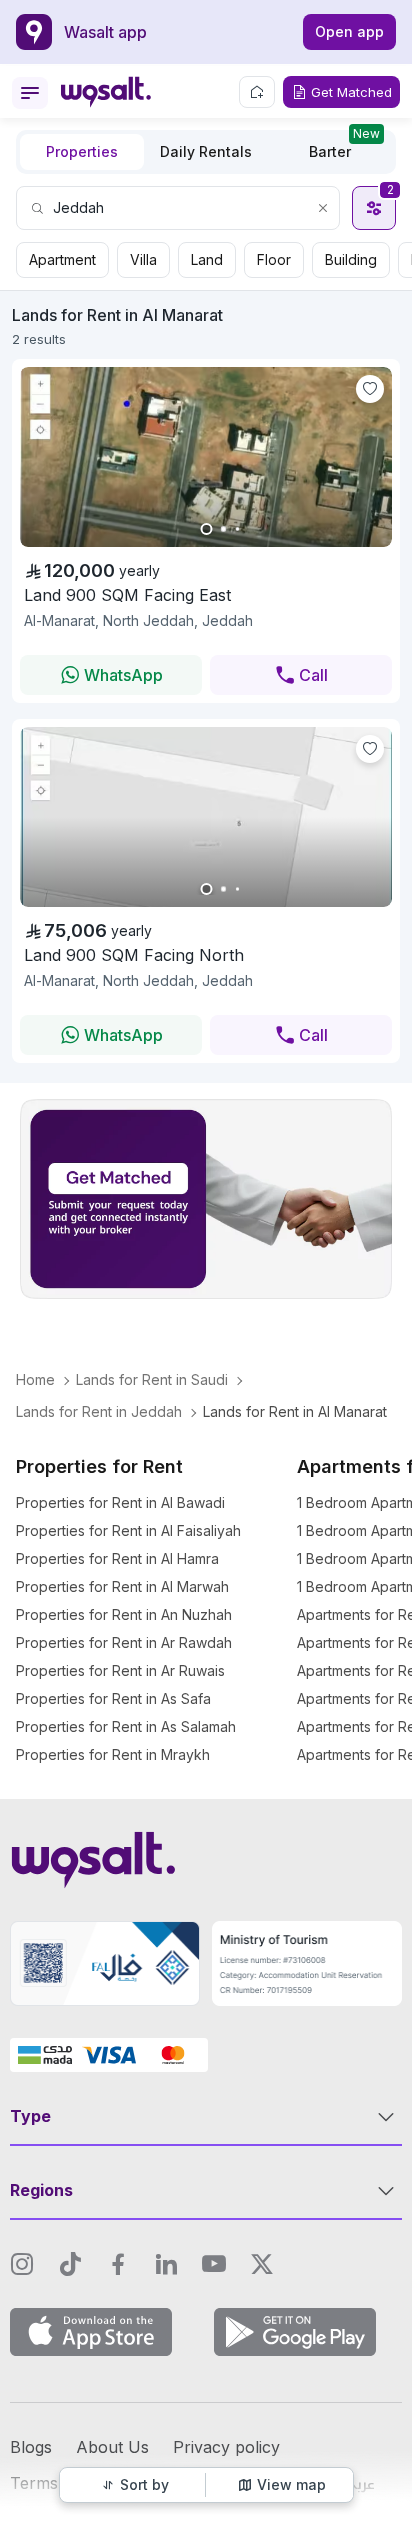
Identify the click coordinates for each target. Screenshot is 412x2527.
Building (351, 259)
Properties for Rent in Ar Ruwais (120, 1670)
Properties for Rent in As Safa (113, 1698)
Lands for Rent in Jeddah (99, 1411)
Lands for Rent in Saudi (152, 1379)
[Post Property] (257, 92)
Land (207, 259)
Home (35, 1379)
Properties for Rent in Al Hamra (117, 1558)
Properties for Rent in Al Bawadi (120, 1502)
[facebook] (118, 2264)
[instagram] (22, 2264)
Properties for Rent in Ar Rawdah (124, 1642)
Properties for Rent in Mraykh (113, 1754)
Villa (143, 259)
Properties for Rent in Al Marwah (122, 1586)
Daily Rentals (206, 151)
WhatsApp (123, 675)
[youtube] (214, 2264)
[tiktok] (70, 2264)
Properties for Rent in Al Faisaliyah (128, 1530)
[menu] (30, 93)
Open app (349, 31)
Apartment (62, 259)
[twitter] (262, 2264)
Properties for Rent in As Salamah (126, 1726)
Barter (344, 147)
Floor (274, 259)
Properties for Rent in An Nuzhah (124, 1614)
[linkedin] (166, 2264)
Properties (82, 151)
